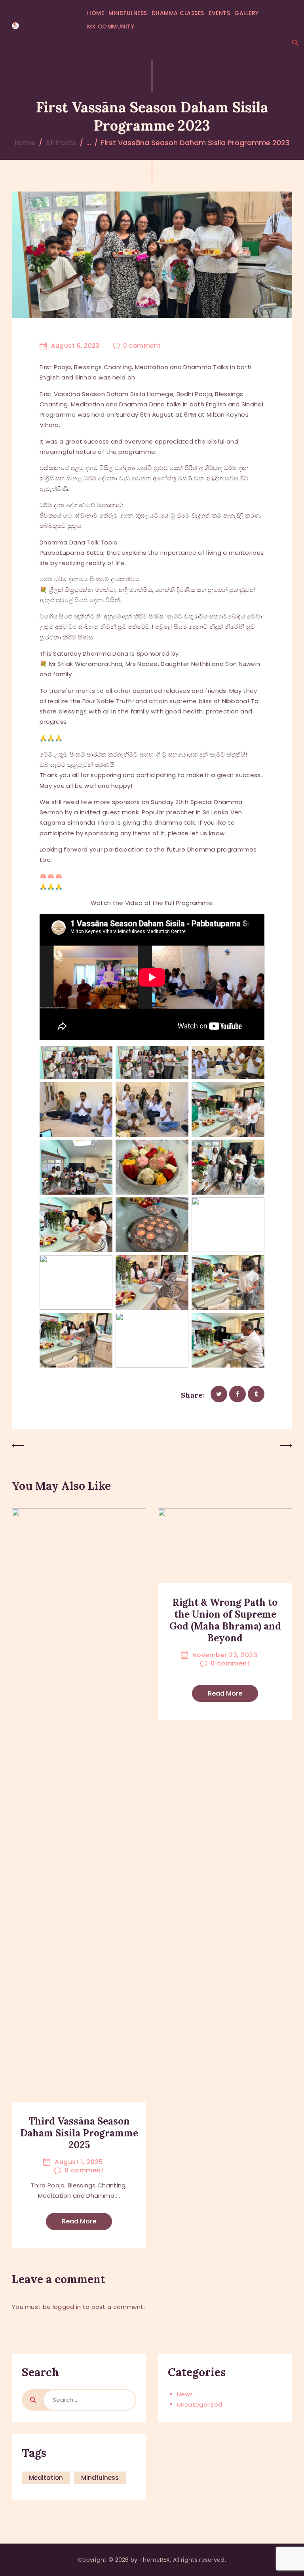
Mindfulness (100, 2478)
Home (25, 143)
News (185, 2394)
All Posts (61, 143)
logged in (67, 2307)
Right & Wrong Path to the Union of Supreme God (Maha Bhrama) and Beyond (225, 1620)
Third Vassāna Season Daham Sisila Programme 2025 (79, 2133)
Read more (79, 2221)
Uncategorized (200, 2404)
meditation (46, 2478)
